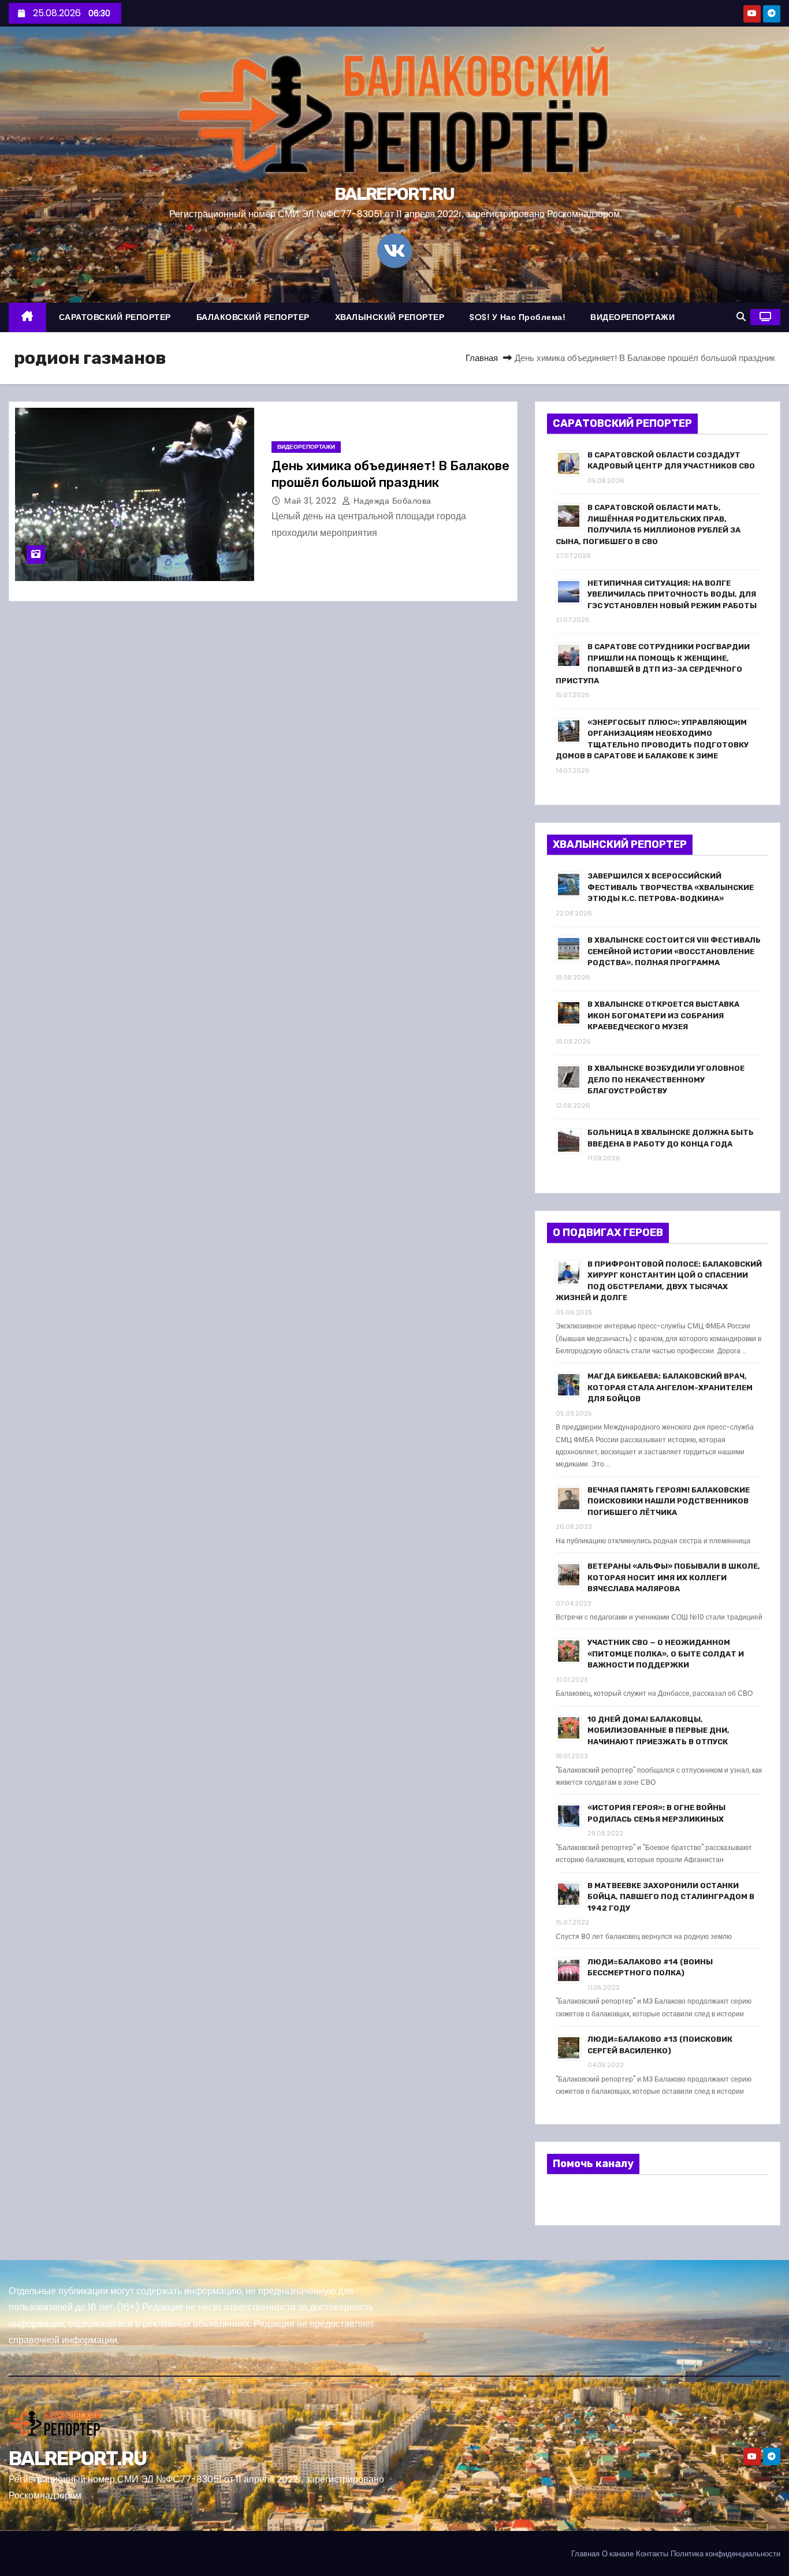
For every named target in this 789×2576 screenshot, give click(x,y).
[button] (741, 317)
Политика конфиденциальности (725, 2554)
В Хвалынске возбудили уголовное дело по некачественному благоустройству (666, 1079)
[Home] (27, 317)
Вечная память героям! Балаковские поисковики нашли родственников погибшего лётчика (669, 1501)
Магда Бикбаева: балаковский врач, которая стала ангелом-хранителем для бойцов (670, 1387)
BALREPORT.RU (394, 194)
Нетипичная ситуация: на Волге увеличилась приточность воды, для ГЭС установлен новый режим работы (672, 594)
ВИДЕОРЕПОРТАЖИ (632, 317)
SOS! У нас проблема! (517, 317)
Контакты (652, 2554)
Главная (482, 358)
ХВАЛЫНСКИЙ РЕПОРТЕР (390, 317)
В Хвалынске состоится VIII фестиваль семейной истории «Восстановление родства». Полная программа (674, 951)
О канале (618, 2554)
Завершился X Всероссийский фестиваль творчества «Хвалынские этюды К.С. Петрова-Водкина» (671, 887)
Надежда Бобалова (391, 501)
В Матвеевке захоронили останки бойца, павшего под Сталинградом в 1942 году (671, 1897)
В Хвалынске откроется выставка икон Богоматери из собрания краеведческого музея (663, 1015)
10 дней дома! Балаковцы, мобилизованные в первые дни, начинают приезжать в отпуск (658, 1730)
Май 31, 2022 (312, 501)
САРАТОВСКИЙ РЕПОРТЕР (115, 317)
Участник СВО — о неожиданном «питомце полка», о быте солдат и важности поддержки (666, 1654)
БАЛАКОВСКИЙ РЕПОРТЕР (253, 317)
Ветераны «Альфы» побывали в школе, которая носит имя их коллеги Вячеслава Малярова (674, 1577)
